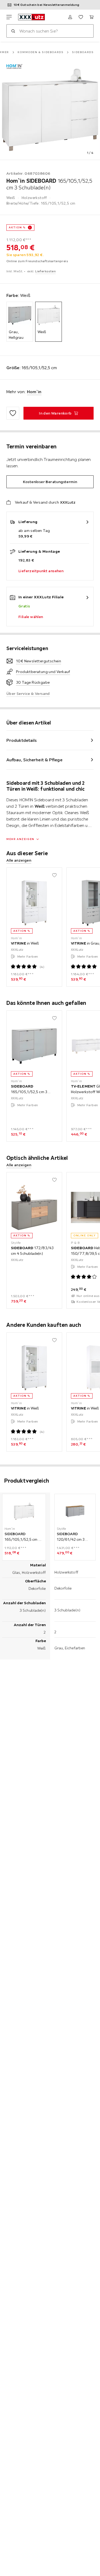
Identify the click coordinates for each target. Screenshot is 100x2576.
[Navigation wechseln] (9, 17)
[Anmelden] (70, 17)
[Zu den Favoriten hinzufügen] (13, 413)
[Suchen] (13, 31)
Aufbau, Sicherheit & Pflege (34, 760)
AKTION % (17, 227)
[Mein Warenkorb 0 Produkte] (91, 17)
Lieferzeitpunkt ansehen (41, 571)
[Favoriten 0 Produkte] (81, 17)
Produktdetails (22, 740)
